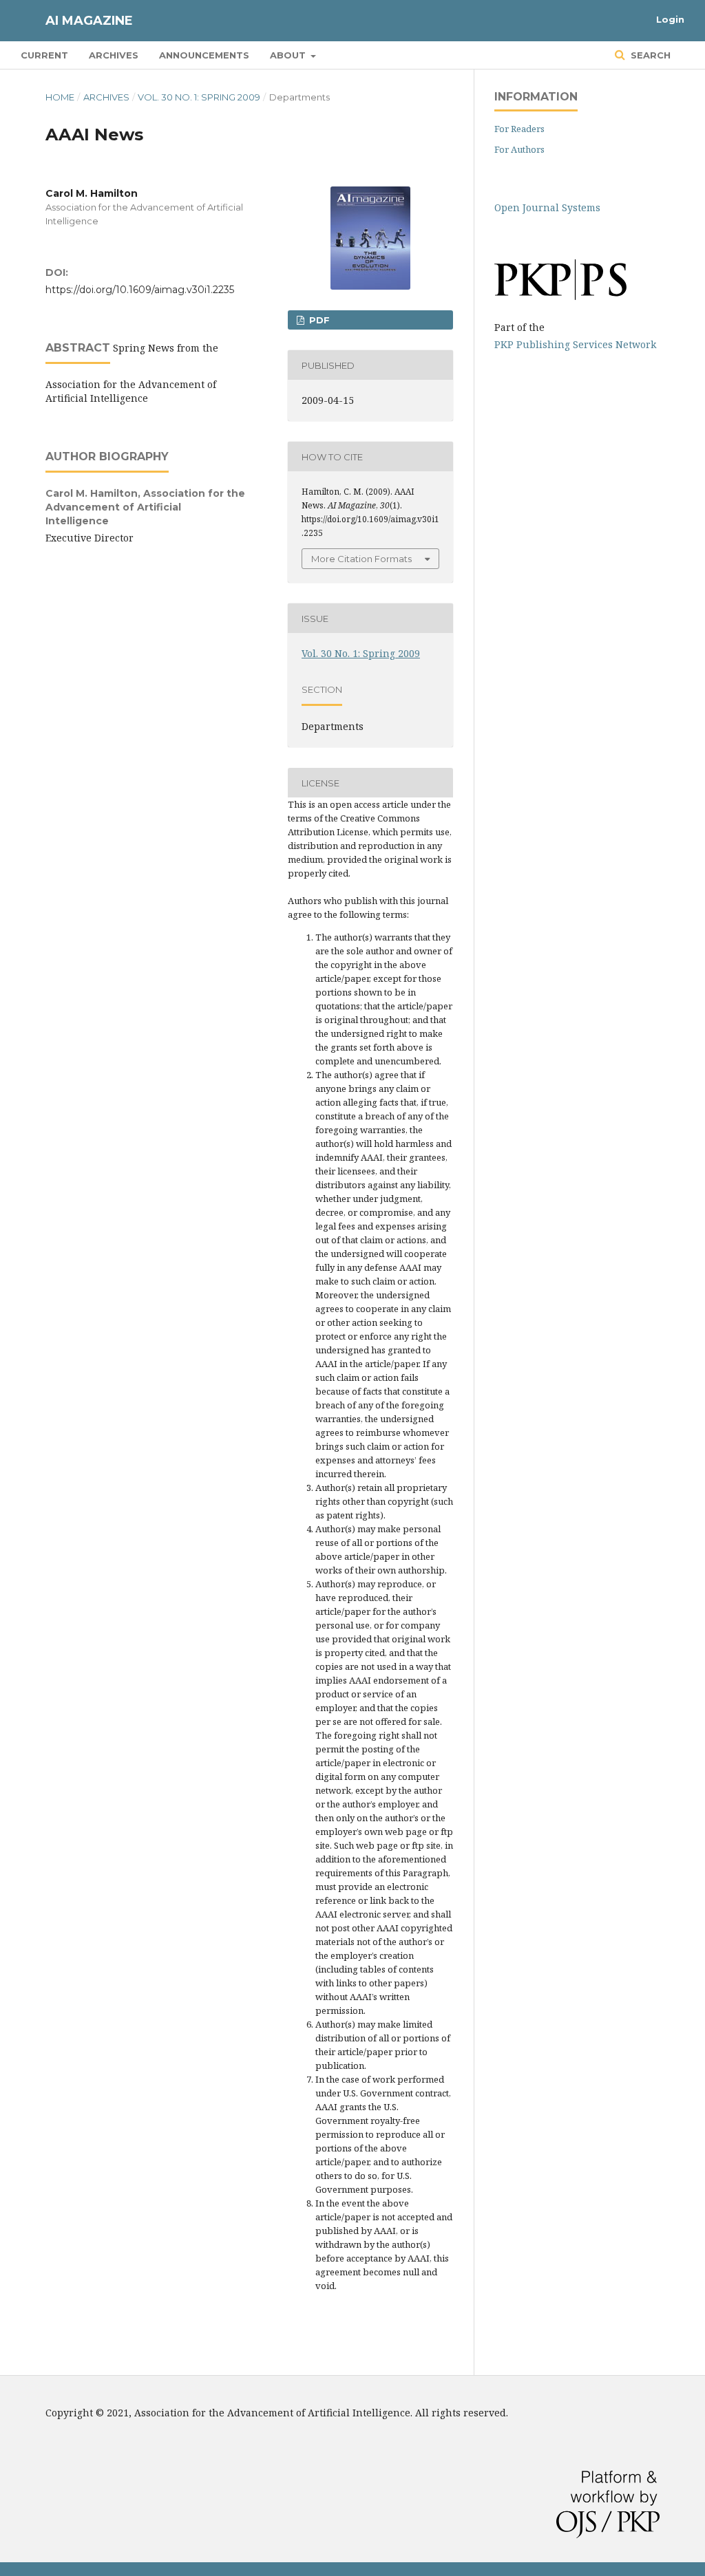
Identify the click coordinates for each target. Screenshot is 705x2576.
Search (649, 55)
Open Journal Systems (547, 207)
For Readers (519, 129)
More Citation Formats (361, 559)
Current (44, 55)
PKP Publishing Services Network (575, 344)
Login (670, 19)
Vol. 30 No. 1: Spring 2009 (199, 97)
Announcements (204, 55)
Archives (114, 55)
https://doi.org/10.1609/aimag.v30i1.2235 (140, 290)
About (289, 55)
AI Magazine (89, 21)
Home (60, 97)
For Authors (519, 149)
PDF (318, 320)
